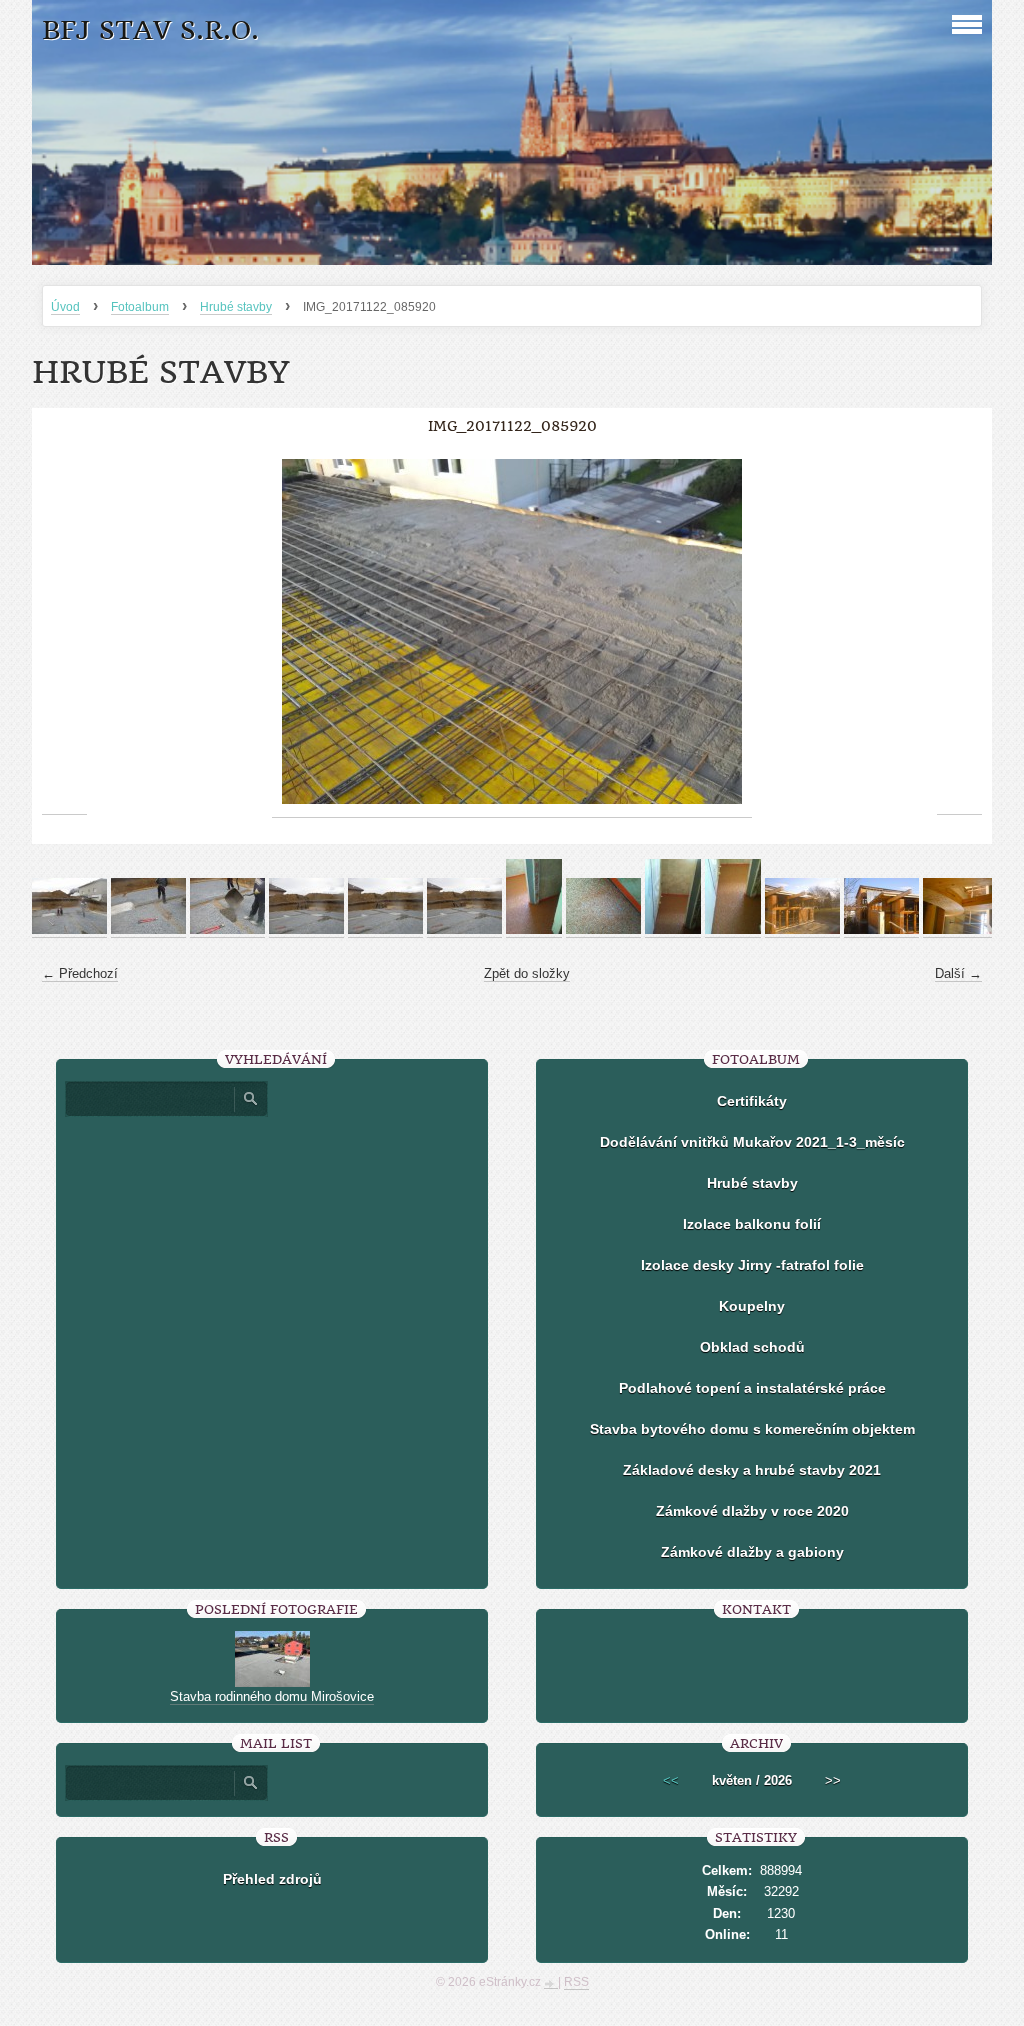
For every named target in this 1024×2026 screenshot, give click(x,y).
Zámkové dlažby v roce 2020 (752, 1511)
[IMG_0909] (385, 930)
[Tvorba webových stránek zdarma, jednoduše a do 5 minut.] (551, 1984)
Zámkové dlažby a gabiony (752, 1552)
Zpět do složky (527, 973)
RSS (576, 1982)
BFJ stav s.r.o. (150, 30)
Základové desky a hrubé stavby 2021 (752, 1470)
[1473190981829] (673, 930)
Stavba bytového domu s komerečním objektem (752, 1429)
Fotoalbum (140, 307)
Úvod (65, 307)
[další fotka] (959, 632)
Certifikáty (752, 1101)
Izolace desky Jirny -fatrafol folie (752, 1265)
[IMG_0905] (69, 930)
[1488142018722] (960, 930)
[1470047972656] (534, 930)
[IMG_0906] (148, 930)
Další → (958, 973)
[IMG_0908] (306, 930)
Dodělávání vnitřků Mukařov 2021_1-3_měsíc (752, 1142)
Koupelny (752, 1306)
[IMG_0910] (464, 930)
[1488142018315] (802, 930)
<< (671, 1780)
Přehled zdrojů (272, 1879)
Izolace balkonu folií (752, 1224)
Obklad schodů (752, 1347)
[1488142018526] (881, 930)
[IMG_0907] (227, 930)
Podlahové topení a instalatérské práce (752, 1388)
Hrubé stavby (236, 307)
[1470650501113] (603, 930)
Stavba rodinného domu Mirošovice (272, 1696)
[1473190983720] (733, 930)
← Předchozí (80, 973)
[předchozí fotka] (64, 632)
